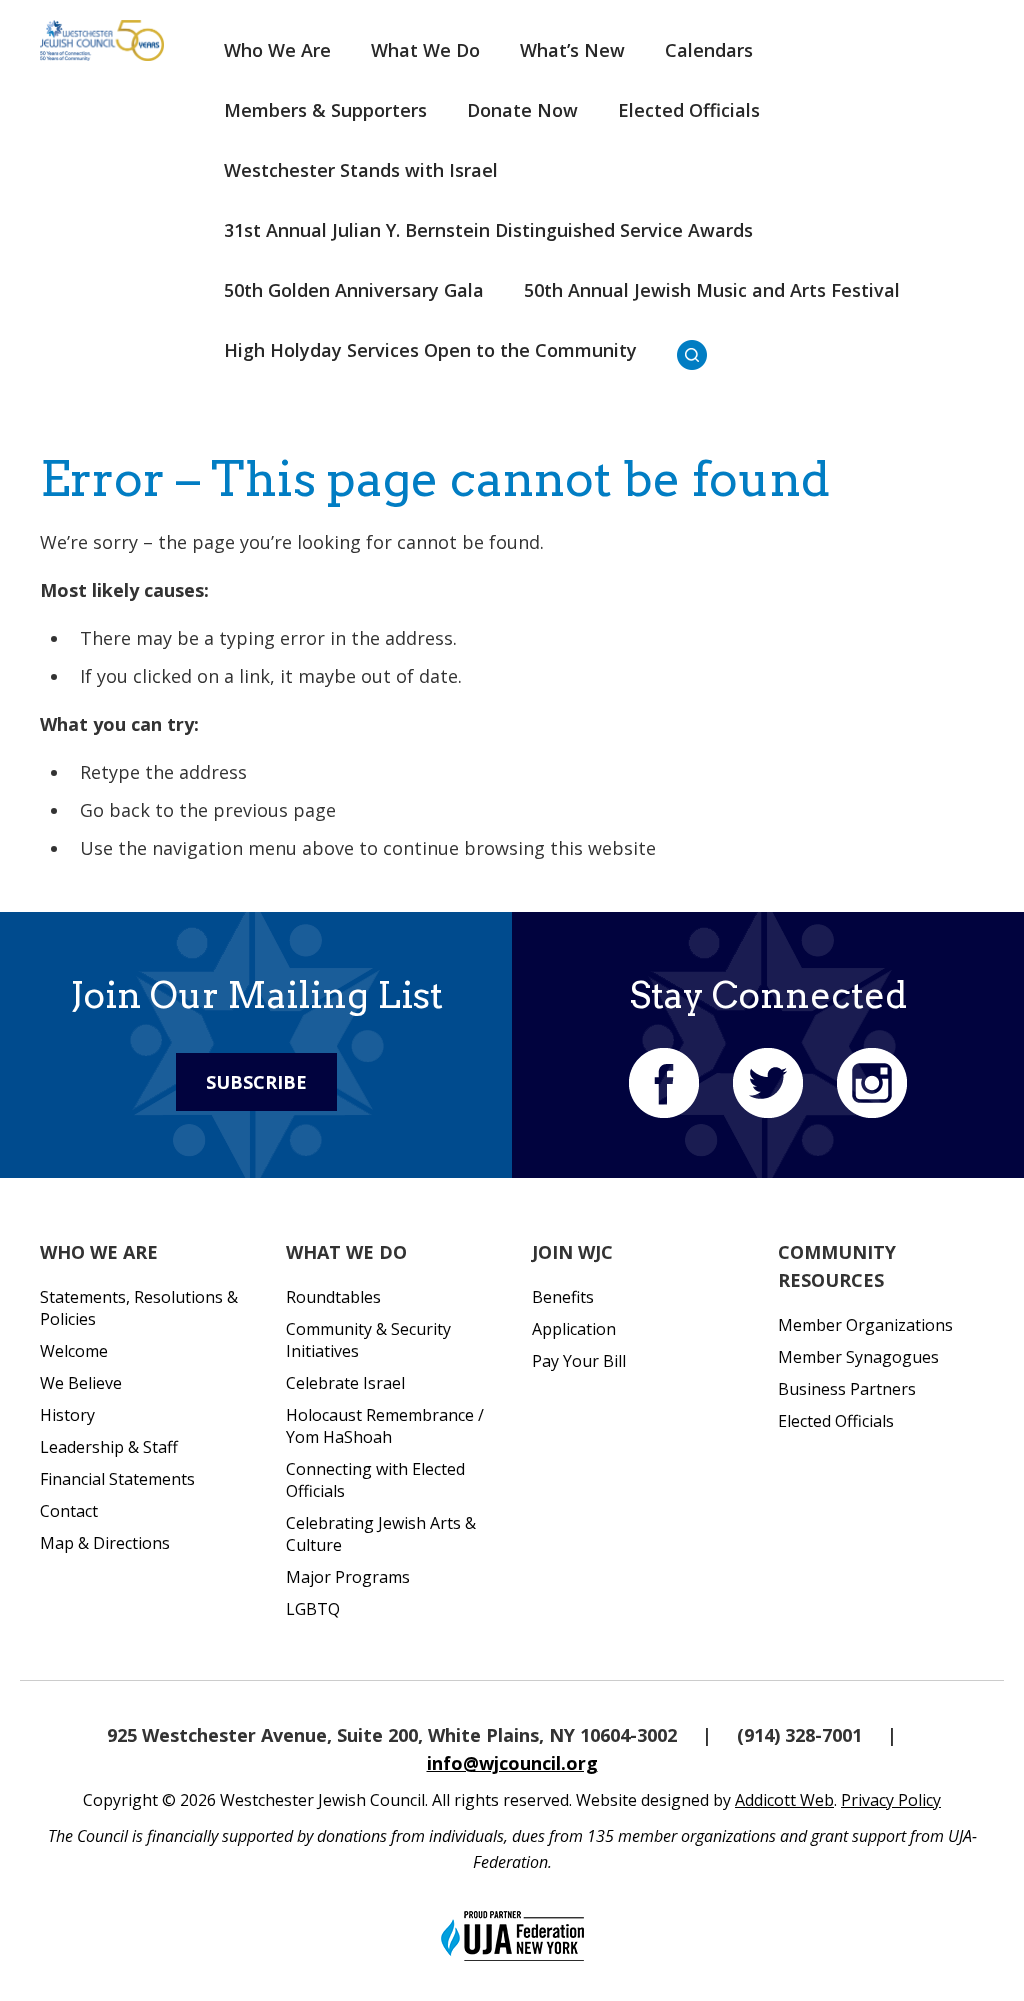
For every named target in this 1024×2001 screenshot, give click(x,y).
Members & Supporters (325, 110)
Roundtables (333, 1297)
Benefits (563, 1297)
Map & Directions (105, 1543)
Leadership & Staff (109, 1447)
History (67, 1415)
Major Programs (348, 1577)
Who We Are (277, 50)
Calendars (709, 50)
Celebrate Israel (345, 1383)
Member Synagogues (858, 1357)
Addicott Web (784, 1800)
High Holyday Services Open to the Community (430, 350)
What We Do (425, 50)
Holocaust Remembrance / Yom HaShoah (385, 1426)
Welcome (74, 1351)
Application (574, 1329)
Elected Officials (689, 110)
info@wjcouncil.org (512, 1763)
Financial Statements (117, 1479)
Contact (69, 1511)
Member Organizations (865, 1325)
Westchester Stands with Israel (361, 170)
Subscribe (256, 1082)
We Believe (81, 1383)
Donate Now (522, 110)
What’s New (572, 50)
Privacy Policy (891, 1800)
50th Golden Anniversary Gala (354, 290)
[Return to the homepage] (102, 40)
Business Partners (847, 1389)
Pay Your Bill (579, 1361)
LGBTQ (313, 1609)
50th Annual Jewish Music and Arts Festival (712, 290)
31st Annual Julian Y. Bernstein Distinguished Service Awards (488, 230)
